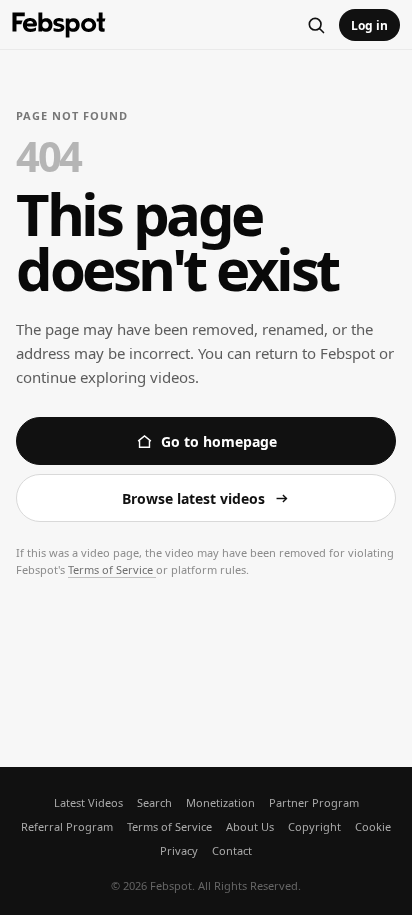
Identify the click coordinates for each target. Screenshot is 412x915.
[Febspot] (59, 25)
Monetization (220, 802)
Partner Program (314, 802)
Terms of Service (112, 569)
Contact (232, 850)
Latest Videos (88, 802)
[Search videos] (316, 25)
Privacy (179, 850)
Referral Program (67, 826)
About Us (250, 826)
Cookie (373, 826)
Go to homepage (219, 441)
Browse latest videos (193, 498)
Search (154, 802)
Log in (369, 25)
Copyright (314, 826)
